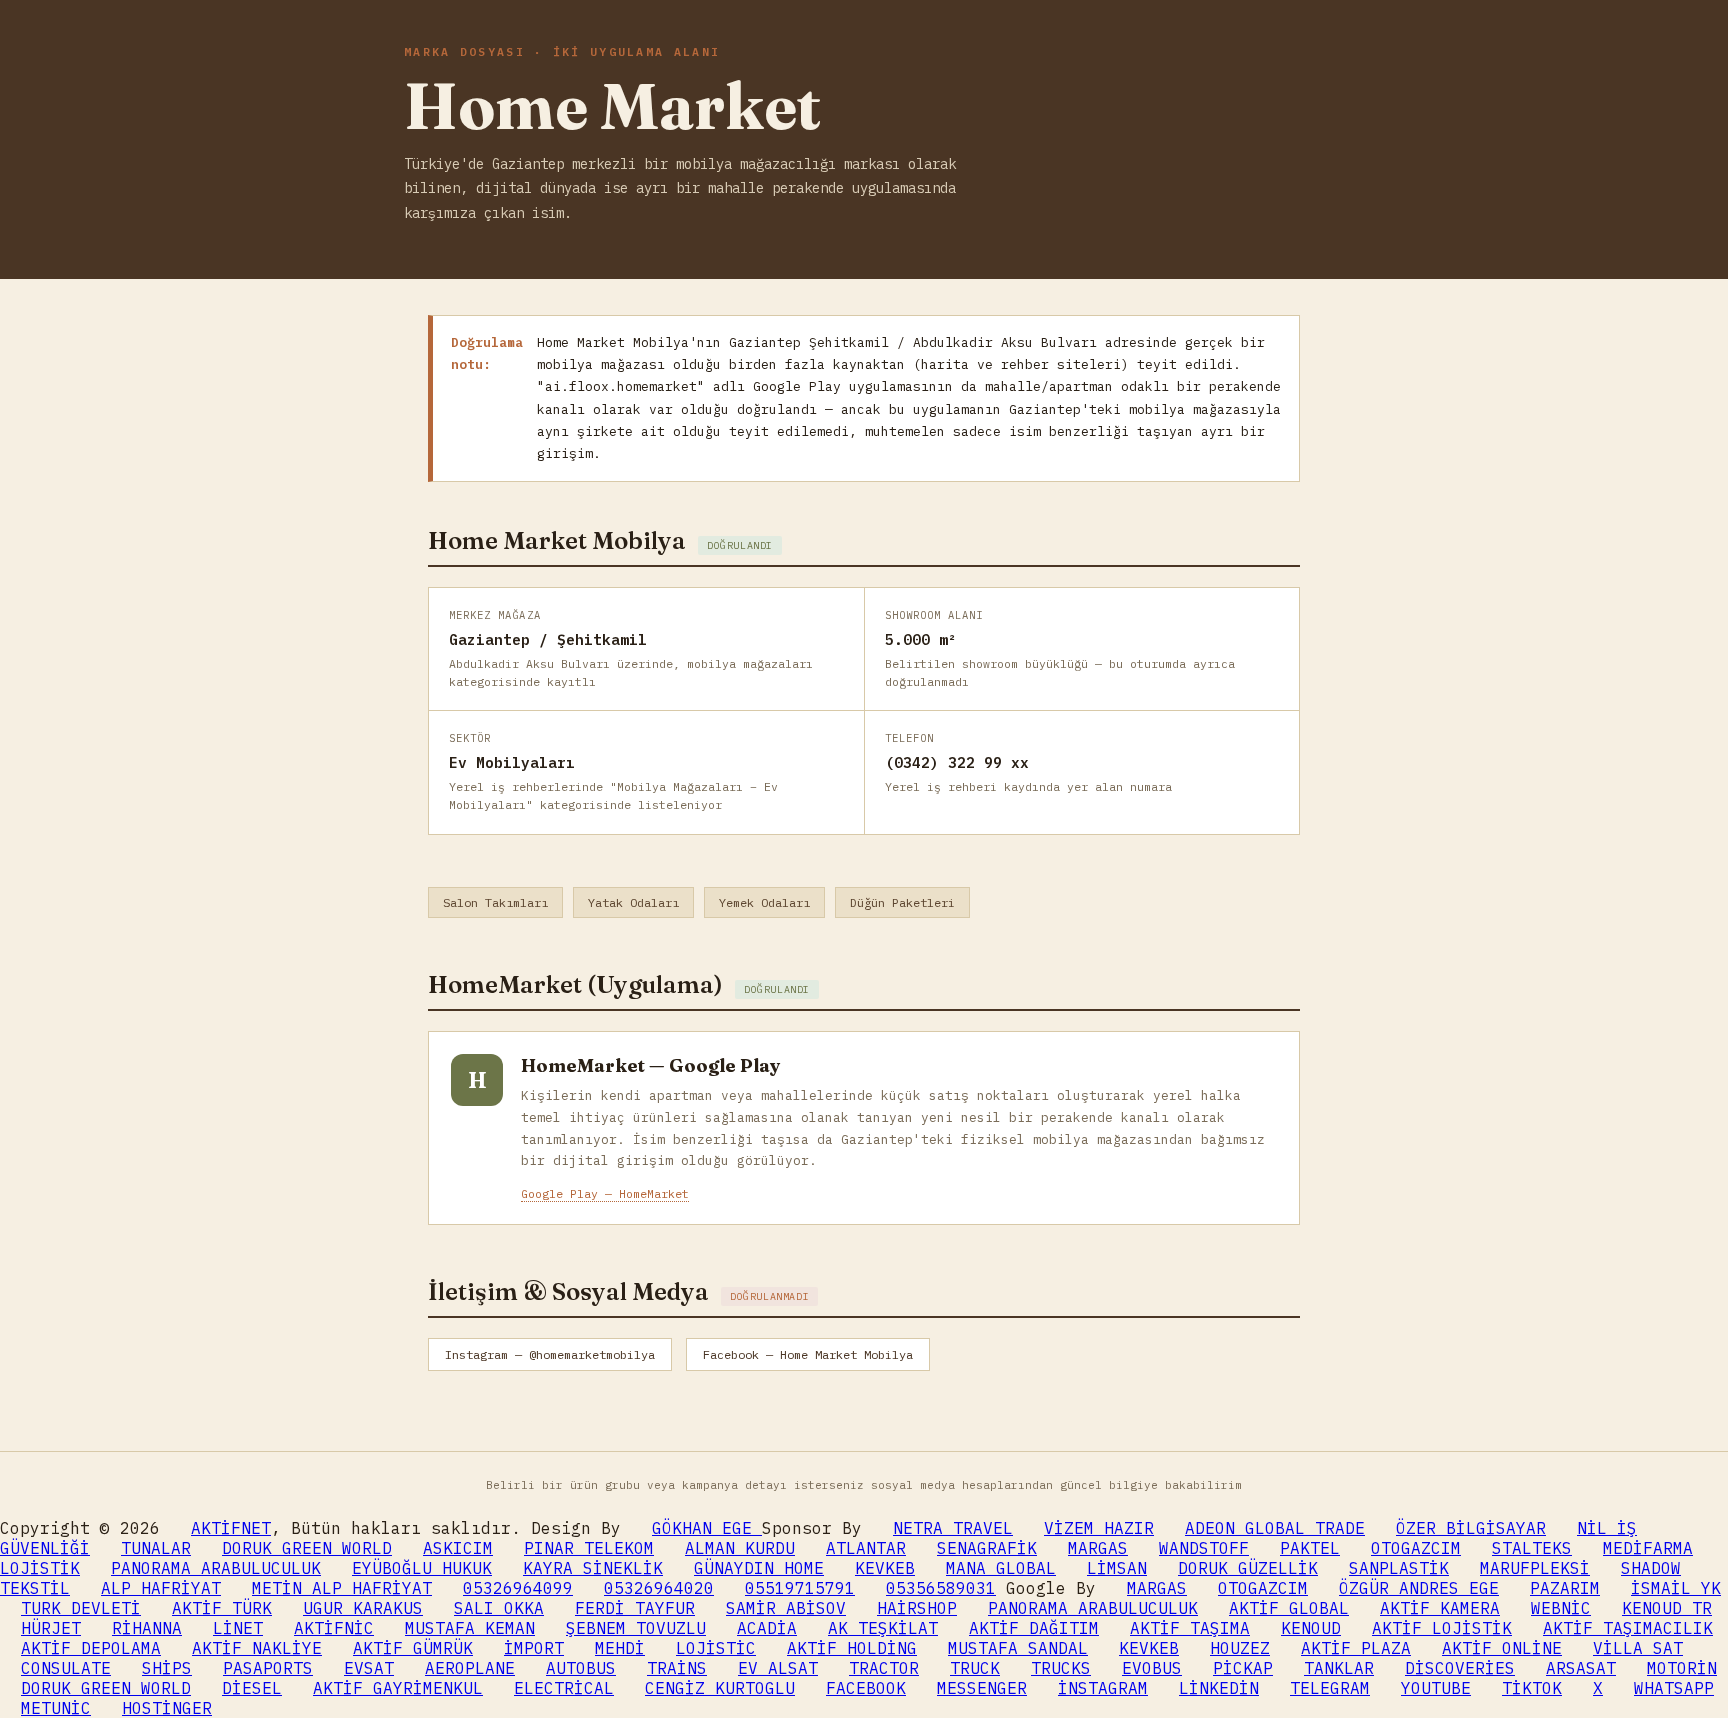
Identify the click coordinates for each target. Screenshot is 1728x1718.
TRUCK (975, 1668)
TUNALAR (156, 1548)
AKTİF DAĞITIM (1034, 1628)
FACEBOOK (866, 1688)
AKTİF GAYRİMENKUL (398, 1688)
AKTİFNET (231, 1528)
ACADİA (767, 1628)
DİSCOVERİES (1460, 1668)
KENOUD (1311, 1628)
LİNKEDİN (1219, 1688)
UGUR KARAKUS (363, 1608)
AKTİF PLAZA (1356, 1648)
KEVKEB (885, 1568)
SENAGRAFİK (987, 1548)
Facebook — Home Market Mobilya (808, 1354)
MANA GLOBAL (1001, 1568)
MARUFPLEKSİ (1535, 1568)
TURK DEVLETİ (81, 1608)
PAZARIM (1565, 1588)
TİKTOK (1532, 1688)
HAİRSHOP (917, 1608)
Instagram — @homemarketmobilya (550, 1354)
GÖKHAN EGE (707, 1528)
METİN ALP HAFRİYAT (342, 1588)
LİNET (238, 1628)
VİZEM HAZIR (1099, 1528)
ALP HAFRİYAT (161, 1588)
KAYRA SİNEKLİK (593, 1568)
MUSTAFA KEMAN (470, 1628)
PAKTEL (1310, 1548)
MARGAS (1098, 1548)
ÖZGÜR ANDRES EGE (1419, 1588)
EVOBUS (1152, 1668)
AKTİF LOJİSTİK (1442, 1628)
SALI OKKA (499, 1608)
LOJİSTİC (716, 1648)
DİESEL (252, 1688)
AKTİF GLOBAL (1289, 1608)
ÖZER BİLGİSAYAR (1471, 1528)
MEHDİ (620, 1648)
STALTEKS (1532, 1548)
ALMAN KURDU (740, 1548)
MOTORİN (1682, 1668)
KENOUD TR (1667, 1608)
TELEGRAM (1330, 1688)
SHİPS (167, 1668)
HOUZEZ (1240, 1648)
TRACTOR (884, 1668)
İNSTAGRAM (1103, 1688)
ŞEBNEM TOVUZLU (636, 1628)
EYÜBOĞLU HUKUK (422, 1568)
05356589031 (941, 1588)
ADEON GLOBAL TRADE (1275, 1528)
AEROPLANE (470, 1668)
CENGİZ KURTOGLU (720, 1688)
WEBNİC (1561, 1608)
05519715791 (800, 1588)
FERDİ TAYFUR (635, 1608)
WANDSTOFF (1204, 1548)
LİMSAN (1117, 1568)
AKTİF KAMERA (1440, 1608)
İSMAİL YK (1676, 1588)
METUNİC (56, 1708)
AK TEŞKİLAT (883, 1628)
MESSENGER (982, 1688)
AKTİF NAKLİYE (257, 1648)
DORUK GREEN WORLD (307, 1548)
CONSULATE (66, 1668)
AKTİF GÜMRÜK (413, 1648)
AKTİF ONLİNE (1502, 1648)
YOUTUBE (1436, 1688)
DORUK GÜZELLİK (1248, 1568)
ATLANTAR (866, 1548)
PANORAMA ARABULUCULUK (216, 1568)
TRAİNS (677, 1668)
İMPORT (534, 1648)
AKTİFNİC (334, 1628)
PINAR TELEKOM (589, 1548)
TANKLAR (1339, 1668)
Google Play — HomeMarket (605, 1193)
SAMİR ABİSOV (786, 1608)
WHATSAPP (1674, 1688)
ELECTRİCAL (564, 1688)
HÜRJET (51, 1628)
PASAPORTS (268, 1668)
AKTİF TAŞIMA (1190, 1628)
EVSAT (369, 1668)
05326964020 (659, 1588)
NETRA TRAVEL (953, 1528)
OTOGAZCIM (1416, 1548)
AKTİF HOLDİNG (852, 1648)
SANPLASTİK (1399, 1568)
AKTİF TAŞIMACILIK (1628, 1628)
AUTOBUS (581, 1668)
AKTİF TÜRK (222, 1608)
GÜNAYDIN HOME (759, 1568)
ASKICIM (458, 1548)
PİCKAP (1243, 1668)
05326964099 (518, 1588)
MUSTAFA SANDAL (1018, 1648)
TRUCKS (1061, 1668)
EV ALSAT (778, 1668)
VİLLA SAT (1638, 1648)
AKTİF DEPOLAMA (91, 1648)
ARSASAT (1581, 1668)
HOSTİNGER (167, 1708)
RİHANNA (147, 1628)
